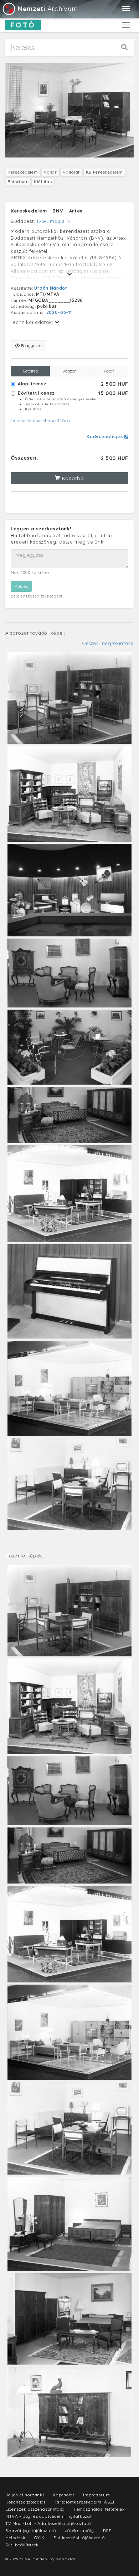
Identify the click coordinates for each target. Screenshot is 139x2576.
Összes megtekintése (108, 643)
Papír (109, 371)
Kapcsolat (63, 2495)
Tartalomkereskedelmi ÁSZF (85, 2502)
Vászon (69, 371)
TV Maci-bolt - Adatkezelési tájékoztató (48, 2523)
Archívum (48, 9)
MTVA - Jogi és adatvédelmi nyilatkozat (49, 2516)
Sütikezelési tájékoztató (79, 2538)
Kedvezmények (105, 437)
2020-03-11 (59, 312)
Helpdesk (16, 2538)
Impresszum (96, 2495)
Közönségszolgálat (25, 2502)
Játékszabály (79, 2530)
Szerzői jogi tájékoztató (31, 2530)
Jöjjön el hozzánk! (25, 2495)
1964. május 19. (54, 221)
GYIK (39, 2538)
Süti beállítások (22, 2545)
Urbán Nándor (51, 288)
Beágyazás (31, 346)
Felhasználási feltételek (99, 2509)
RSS (107, 2530)
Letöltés (30, 371)
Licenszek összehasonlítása (40, 421)
